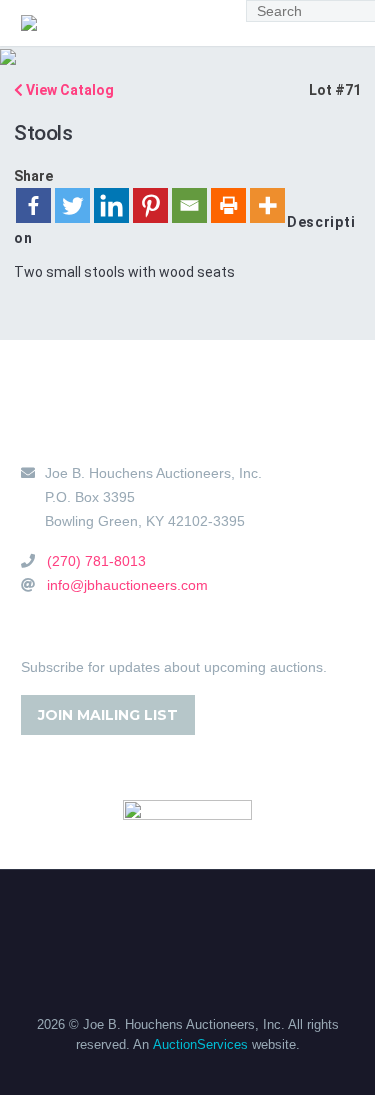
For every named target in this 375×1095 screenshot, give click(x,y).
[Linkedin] (111, 205)
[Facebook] (33, 205)
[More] (267, 205)
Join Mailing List (108, 715)
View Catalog (68, 90)
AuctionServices (200, 1044)
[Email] (189, 205)
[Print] (228, 205)
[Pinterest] (150, 205)
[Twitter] (72, 205)
